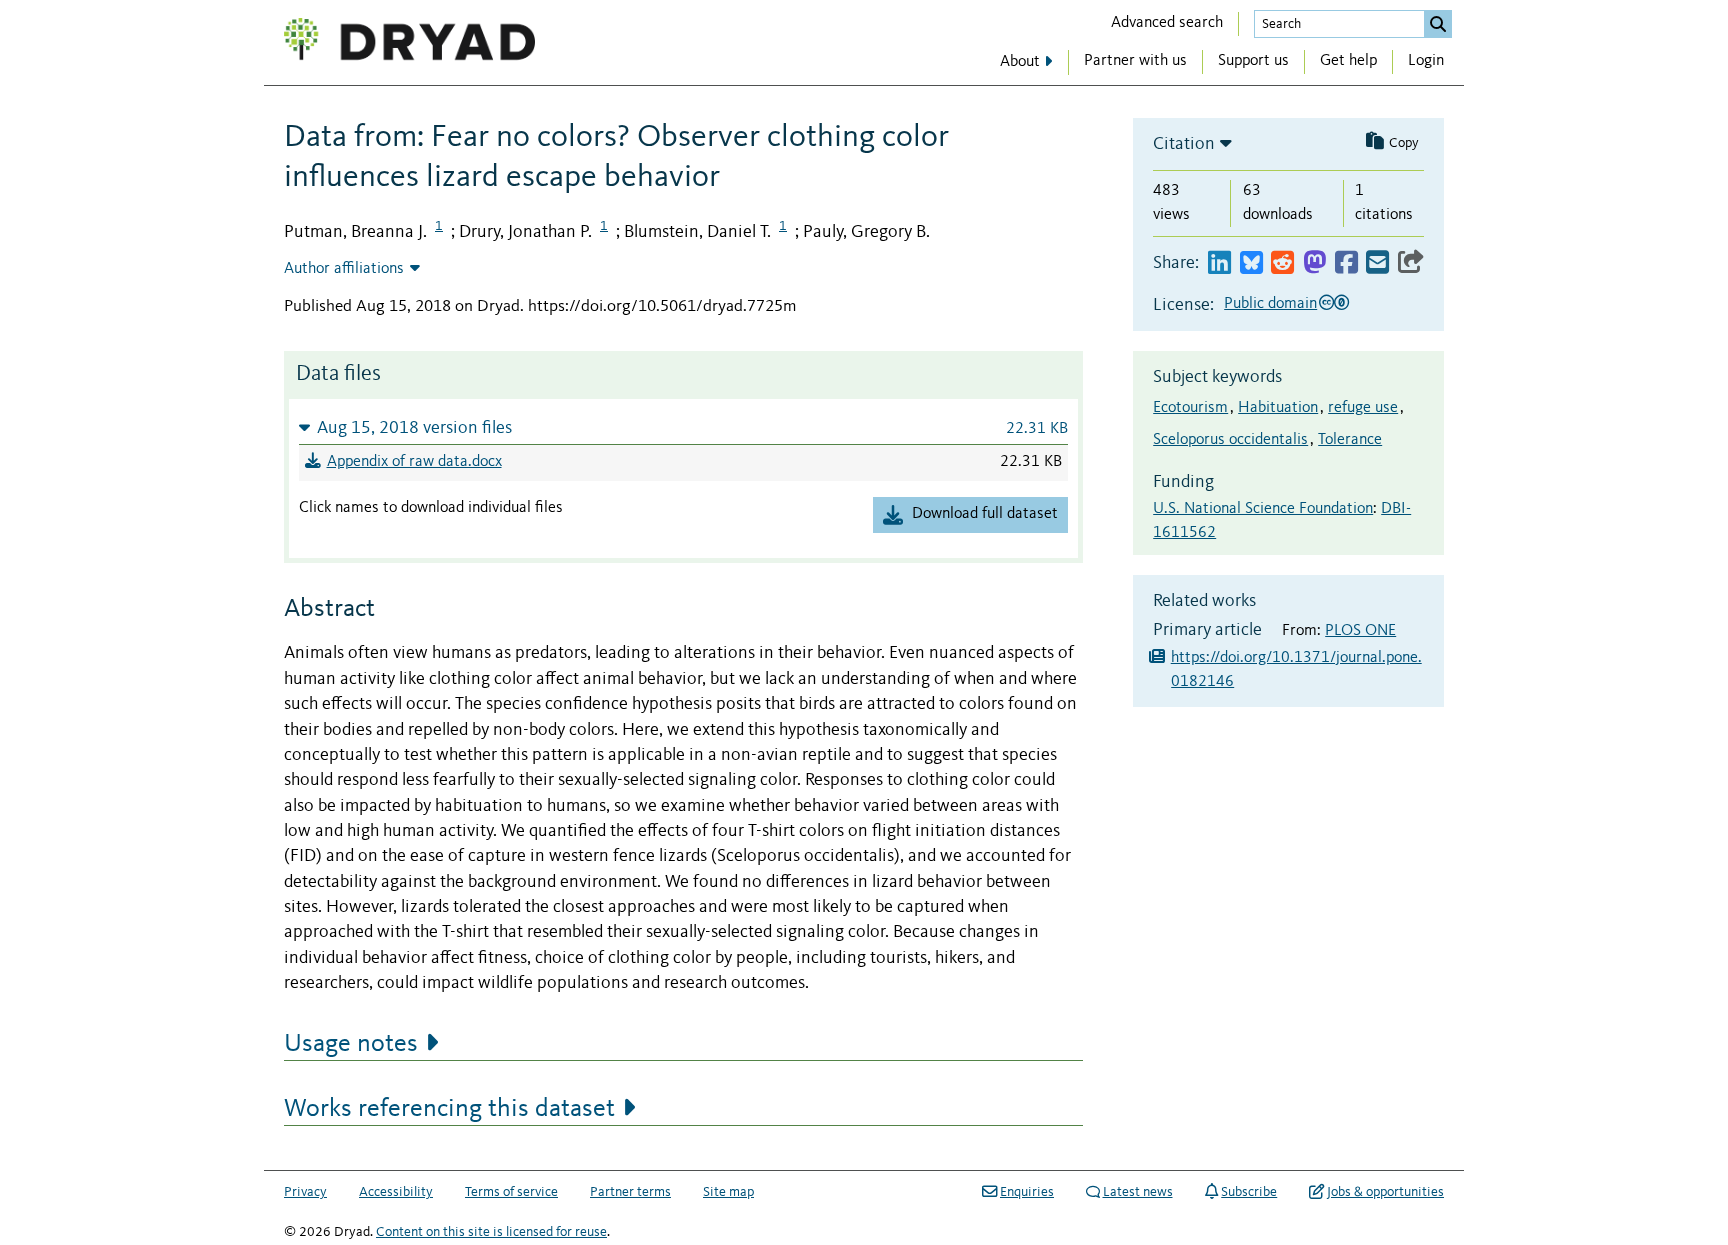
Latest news (1138, 1192)
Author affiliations (344, 269)
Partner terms (630, 1192)
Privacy (305, 1192)
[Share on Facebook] (1346, 263)
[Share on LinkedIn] (1219, 263)
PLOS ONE (1360, 631)
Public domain (1270, 304)
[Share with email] (1377, 263)
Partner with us (1135, 61)
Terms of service (511, 1192)
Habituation (1278, 408)
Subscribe (1249, 1192)
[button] (683, 427)
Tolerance (1350, 440)
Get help (1348, 61)
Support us (1253, 61)
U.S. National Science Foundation (1263, 509)
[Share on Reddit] (1282, 263)
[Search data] (1438, 24)
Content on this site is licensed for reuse (491, 1232)
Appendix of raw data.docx (414, 462)
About (1020, 62)
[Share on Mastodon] (1314, 263)
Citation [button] (1184, 144)
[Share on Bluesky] (1251, 263)
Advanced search (1167, 23)
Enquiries (1027, 1192)
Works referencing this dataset (449, 1109)
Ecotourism (1190, 408)
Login (1426, 61)
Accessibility (396, 1192)
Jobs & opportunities (1385, 1192)
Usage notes (351, 1044)
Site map (728, 1192)
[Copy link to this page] (1411, 263)
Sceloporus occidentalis (1230, 440)
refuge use (1363, 408)
